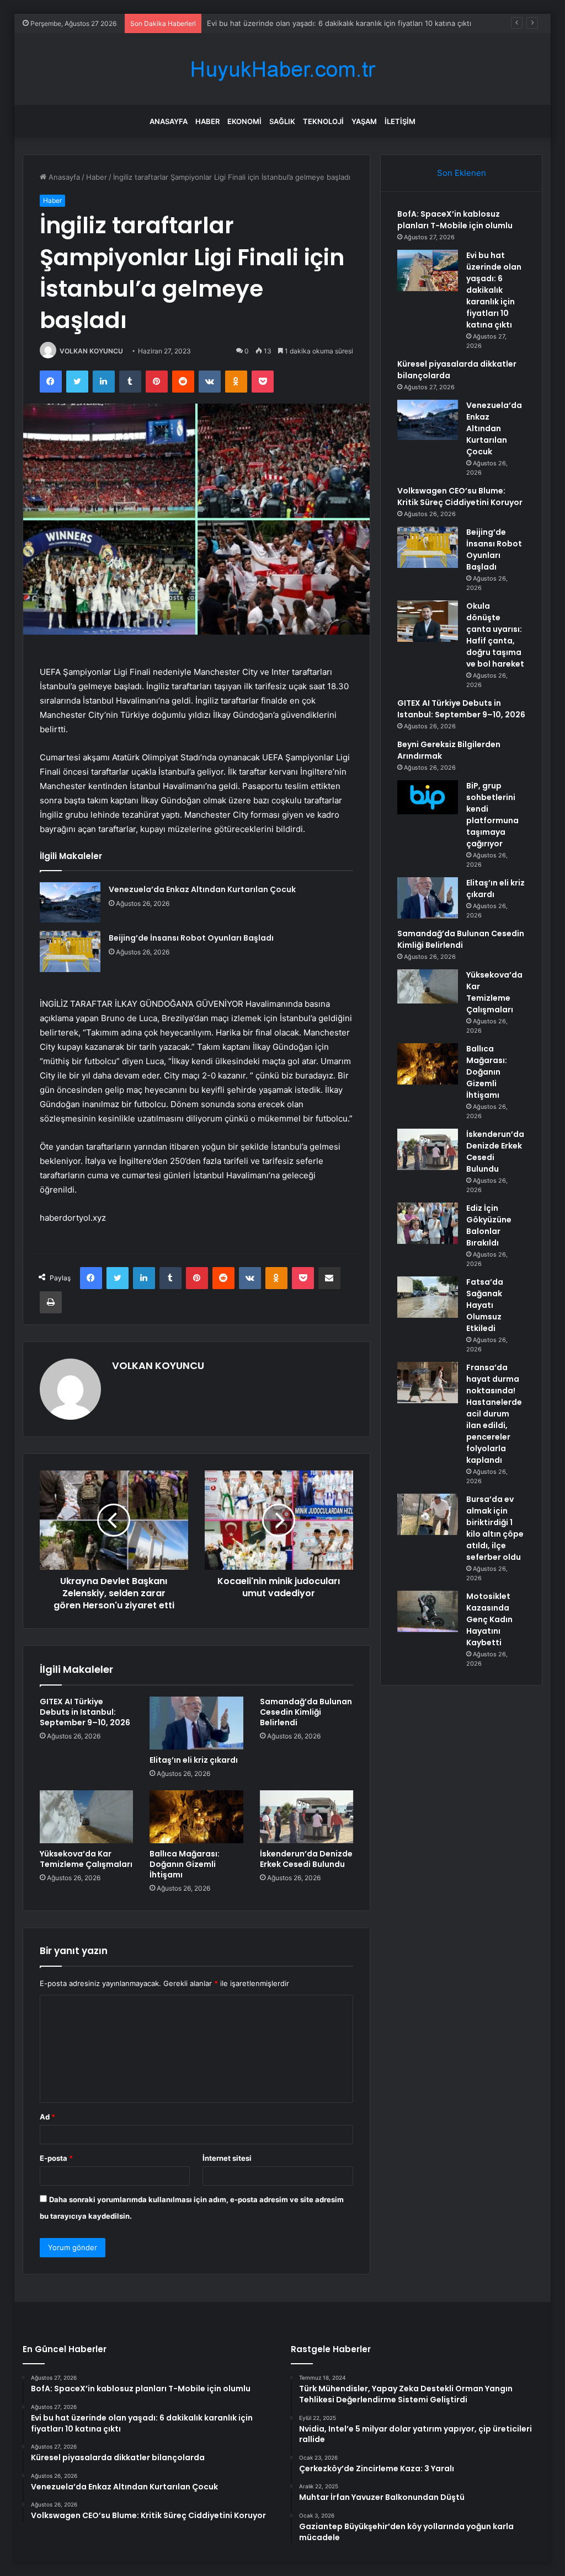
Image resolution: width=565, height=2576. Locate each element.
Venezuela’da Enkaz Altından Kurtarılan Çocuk (202, 889)
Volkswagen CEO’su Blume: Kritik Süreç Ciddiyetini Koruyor (460, 497)
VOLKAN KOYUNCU (91, 351)
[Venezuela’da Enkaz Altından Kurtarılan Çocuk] (70, 902)
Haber (207, 121)
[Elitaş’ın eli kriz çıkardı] (196, 1723)
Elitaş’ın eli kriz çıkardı (194, 1760)
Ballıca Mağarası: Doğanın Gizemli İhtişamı (185, 1864)
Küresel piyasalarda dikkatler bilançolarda (277, 23)
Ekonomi (244, 121)
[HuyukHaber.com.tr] (282, 69)
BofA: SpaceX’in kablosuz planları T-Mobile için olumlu (455, 220)
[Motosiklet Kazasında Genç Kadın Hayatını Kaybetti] (428, 1611)
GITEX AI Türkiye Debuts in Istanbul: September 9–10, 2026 (85, 1712)
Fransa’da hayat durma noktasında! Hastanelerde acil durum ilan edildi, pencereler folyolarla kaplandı (494, 1414)
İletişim (400, 121)
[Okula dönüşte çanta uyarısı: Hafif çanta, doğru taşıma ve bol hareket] (428, 621)
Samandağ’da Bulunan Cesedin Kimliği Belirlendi (306, 1712)
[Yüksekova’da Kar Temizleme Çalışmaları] (87, 1817)
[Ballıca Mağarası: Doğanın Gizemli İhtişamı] (196, 1817)
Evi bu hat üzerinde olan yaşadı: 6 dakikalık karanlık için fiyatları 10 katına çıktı (494, 290)
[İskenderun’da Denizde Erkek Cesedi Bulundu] (307, 1817)
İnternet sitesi (227, 2158)
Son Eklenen (462, 173)
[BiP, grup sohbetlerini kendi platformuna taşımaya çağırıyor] (428, 797)
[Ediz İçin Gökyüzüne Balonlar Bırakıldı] (428, 1223)
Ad (47, 2117)
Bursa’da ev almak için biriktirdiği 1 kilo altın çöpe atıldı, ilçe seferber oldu (495, 1528)
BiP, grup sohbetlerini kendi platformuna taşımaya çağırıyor (492, 815)
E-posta (56, 2158)
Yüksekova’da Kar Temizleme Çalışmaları (86, 1859)
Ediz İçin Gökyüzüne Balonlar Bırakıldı (489, 1225)
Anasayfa (169, 121)
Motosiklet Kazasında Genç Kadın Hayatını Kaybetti (489, 1619)
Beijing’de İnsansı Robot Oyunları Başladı (191, 938)
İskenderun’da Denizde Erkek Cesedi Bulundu (306, 1859)
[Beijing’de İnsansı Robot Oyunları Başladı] (70, 951)
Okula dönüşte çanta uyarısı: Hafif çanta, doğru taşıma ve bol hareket (495, 635)
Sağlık (282, 121)
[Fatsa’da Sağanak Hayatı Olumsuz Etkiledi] (428, 1297)
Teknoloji (323, 121)
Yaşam (364, 121)
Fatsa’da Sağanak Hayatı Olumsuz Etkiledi (485, 1305)
